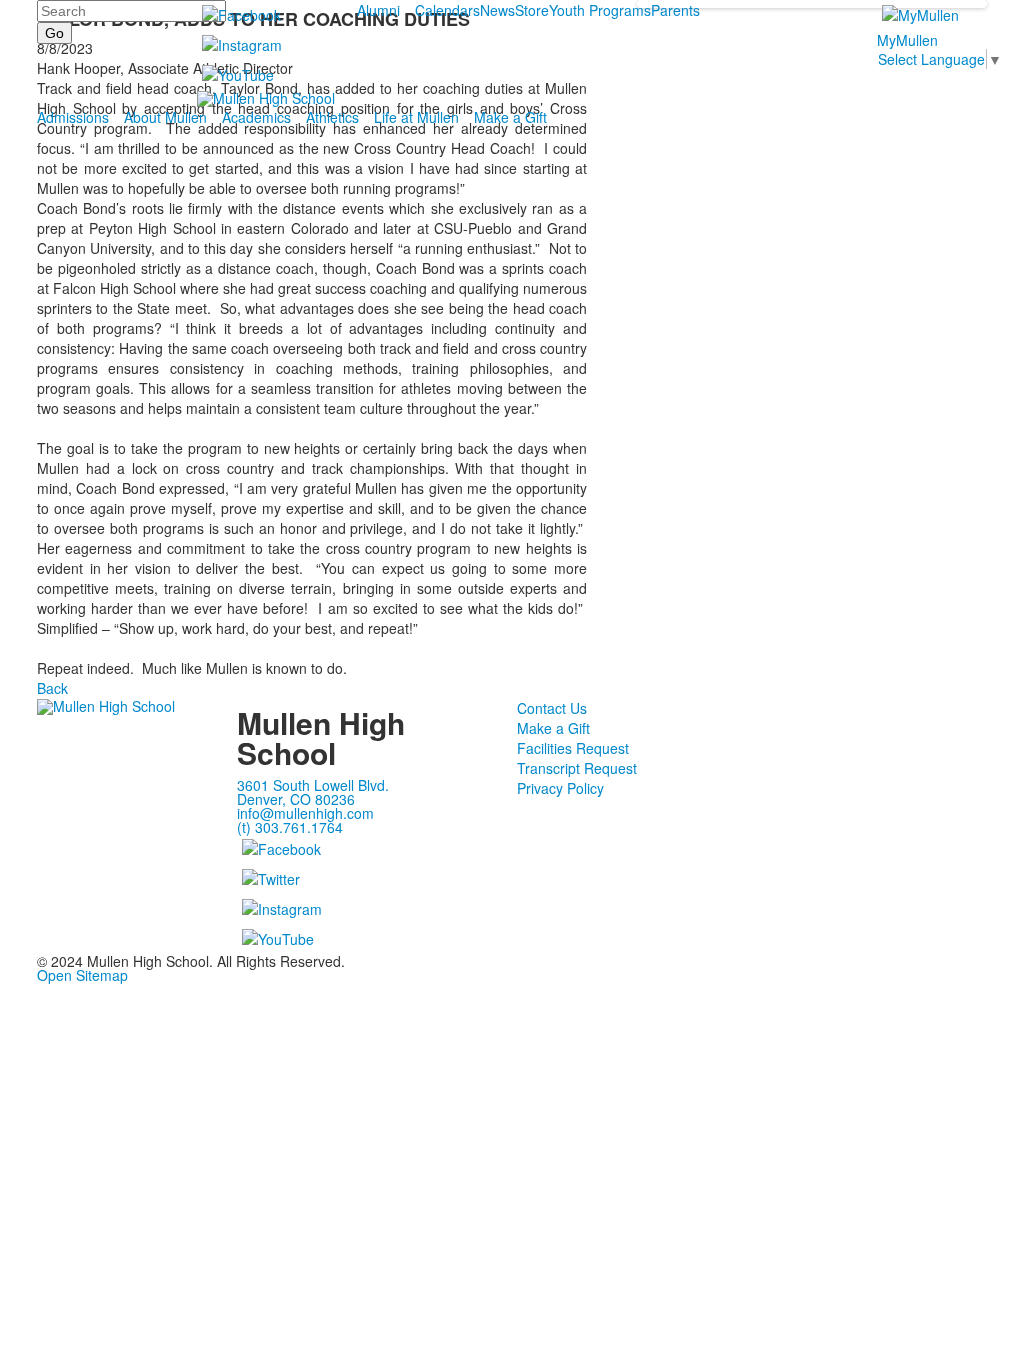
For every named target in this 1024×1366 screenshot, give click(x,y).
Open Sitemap (82, 975)
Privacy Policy (560, 788)
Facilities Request (573, 748)
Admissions (73, 117)
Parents (675, 10)
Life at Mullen (416, 117)
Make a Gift (510, 117)
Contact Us (552, 708)
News (497, 10)
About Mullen (165, 117)
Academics (256, 117)
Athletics (332, 117)
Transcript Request (577, 768)
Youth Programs (600, 10)
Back (52, 688)
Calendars (447, 10)
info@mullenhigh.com (305, 813)
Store (532, 10)
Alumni (378, 10)
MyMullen (907, 40)
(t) (290, 827)
